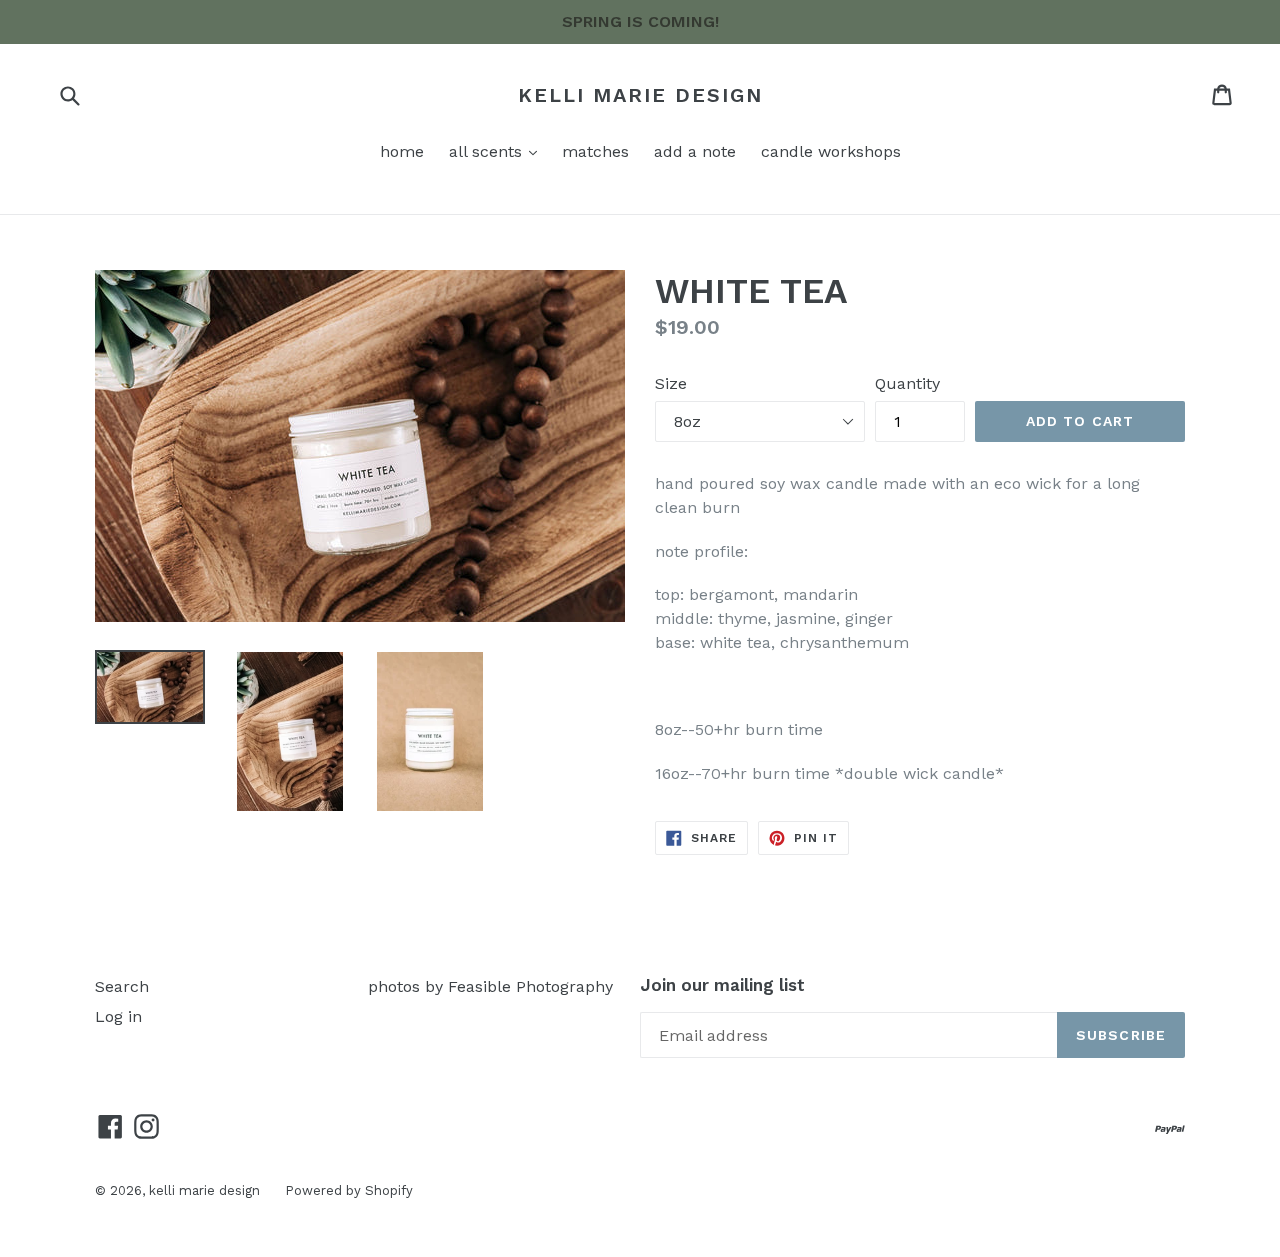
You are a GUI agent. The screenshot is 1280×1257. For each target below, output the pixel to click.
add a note (695, 151)
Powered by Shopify (349, 1190)
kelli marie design (640, 95)
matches (595, 151)
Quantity (907, 383)
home (402, 151)
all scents (488, 151)
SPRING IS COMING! (640, 21)
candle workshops (831, 151)
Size (671, 383)
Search (122, 986)
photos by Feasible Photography (490, 986)
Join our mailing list (722, 985)
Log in (118, 1016)
